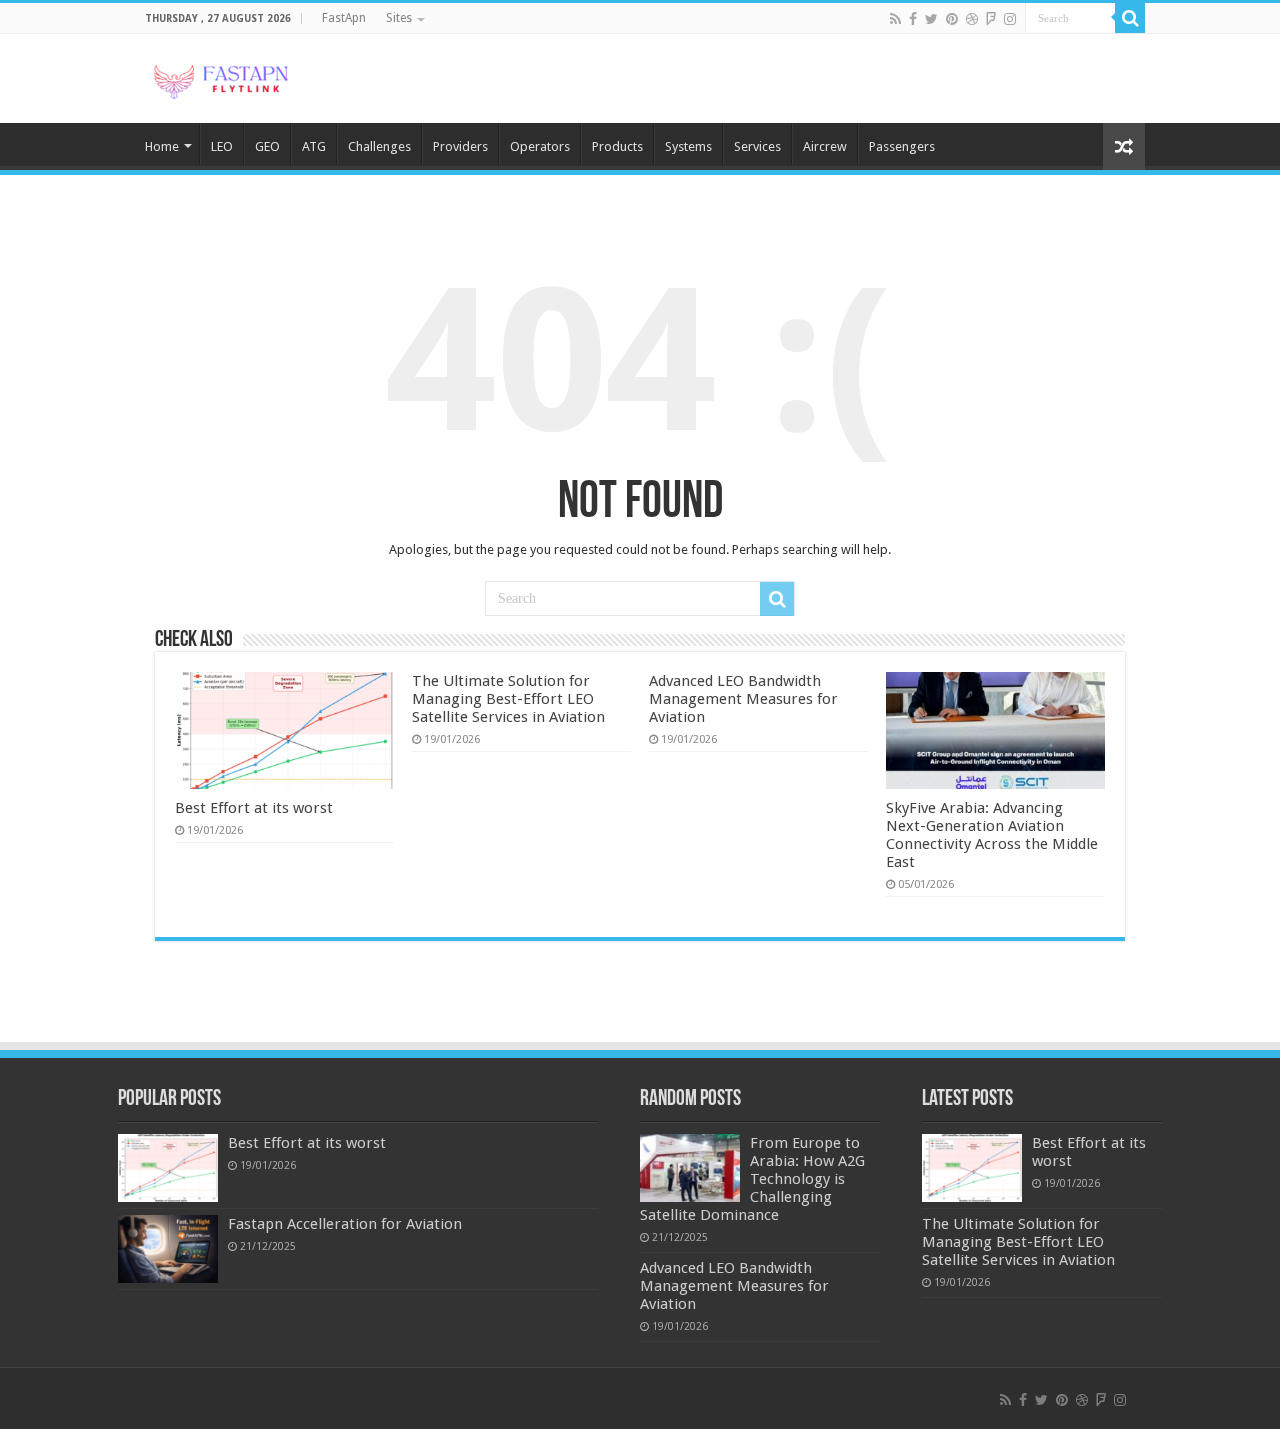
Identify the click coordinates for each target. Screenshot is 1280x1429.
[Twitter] (931, 19)
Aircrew (825, 146)
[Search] (1130, 18)
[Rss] (895, 19)
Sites (399, 18)
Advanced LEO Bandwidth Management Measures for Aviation (743, 699)
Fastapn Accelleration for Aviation (345, 1224)
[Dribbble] (972, 19)
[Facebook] (913, 19)
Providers (460, 146)
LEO (222, 146)
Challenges (379, 146)
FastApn (344, 18)
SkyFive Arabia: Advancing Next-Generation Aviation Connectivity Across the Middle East (992, 835)
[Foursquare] (991, 19)
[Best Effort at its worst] (168, 1168)
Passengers (902, 146)
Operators (540, 146)
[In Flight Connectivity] (220, 78)
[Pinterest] (952, 19)
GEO (267, 146)
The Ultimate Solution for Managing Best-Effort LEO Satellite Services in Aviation (508, 699)
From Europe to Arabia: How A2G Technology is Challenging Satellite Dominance (752, 1179)
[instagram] (1010, 19)
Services (757, 146)
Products (617, 146)
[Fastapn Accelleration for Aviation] (168, 1249)
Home (162, 146)
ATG (314, 146)
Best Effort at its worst (254, 808)
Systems (688, 146)
